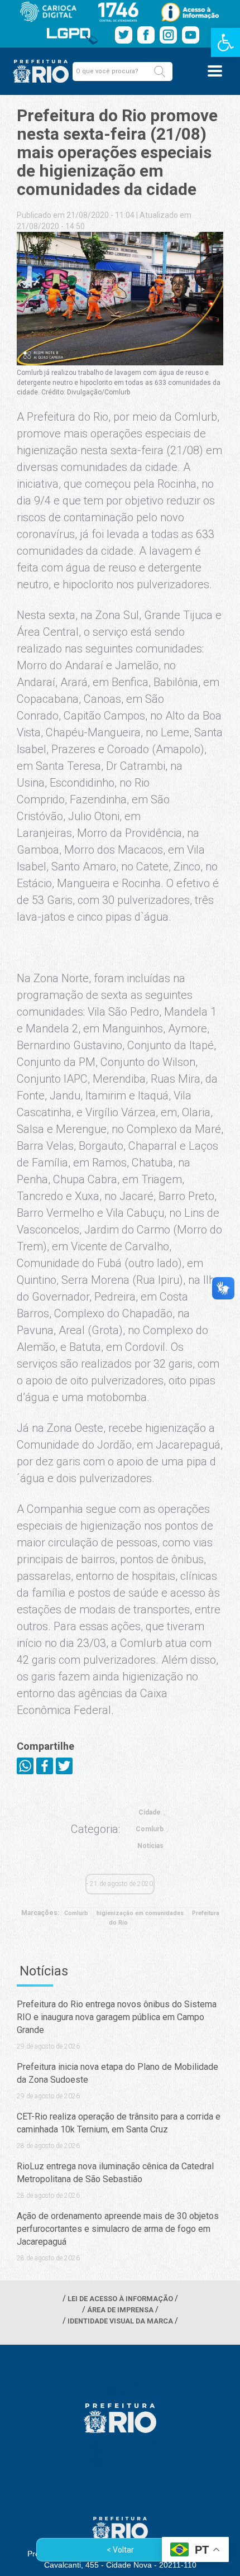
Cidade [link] (150, 1812)
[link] (225, 42)
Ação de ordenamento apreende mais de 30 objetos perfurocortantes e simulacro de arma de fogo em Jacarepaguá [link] (118, 2229)
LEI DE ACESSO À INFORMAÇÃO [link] (120, 2299)
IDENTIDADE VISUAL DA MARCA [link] (120, 2321)
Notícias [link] (150, 1846)
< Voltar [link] (120, 2550)
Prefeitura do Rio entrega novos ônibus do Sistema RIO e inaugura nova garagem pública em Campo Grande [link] (117, 2017)
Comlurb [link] (150, 1829)
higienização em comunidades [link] (140, 1913)
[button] (160, 72)
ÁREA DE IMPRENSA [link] (120, 2310)
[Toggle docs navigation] (215, 71)
